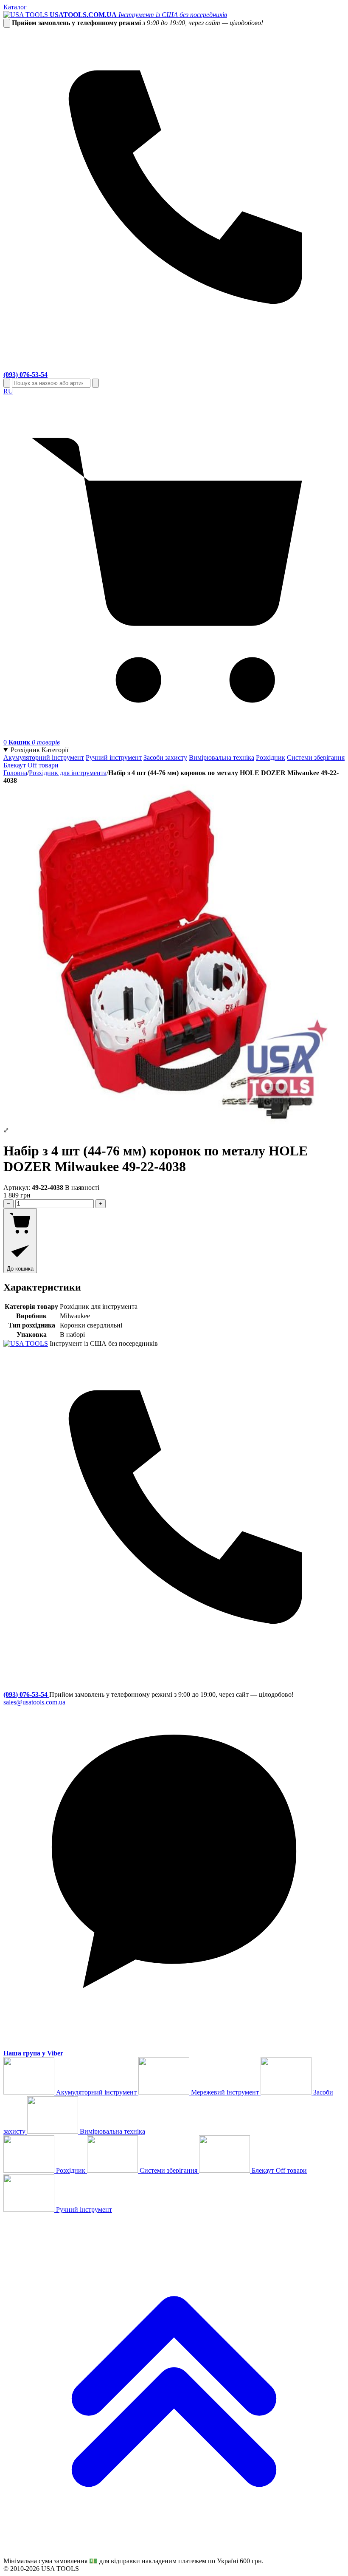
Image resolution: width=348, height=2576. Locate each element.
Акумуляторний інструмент (44, 757)
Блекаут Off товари (31, 765)
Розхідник (271, 757)
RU (8, 391)
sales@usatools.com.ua (34, 1702)
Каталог (15, 7)
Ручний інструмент (114, 757)
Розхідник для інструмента (68, 773)
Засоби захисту (165, 757)
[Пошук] (7, 383)
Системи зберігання (316, 757)
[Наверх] (174, 2553)
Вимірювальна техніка (222, 757)
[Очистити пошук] (95, 383)
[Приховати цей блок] (7, 23)
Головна (15, 773)
